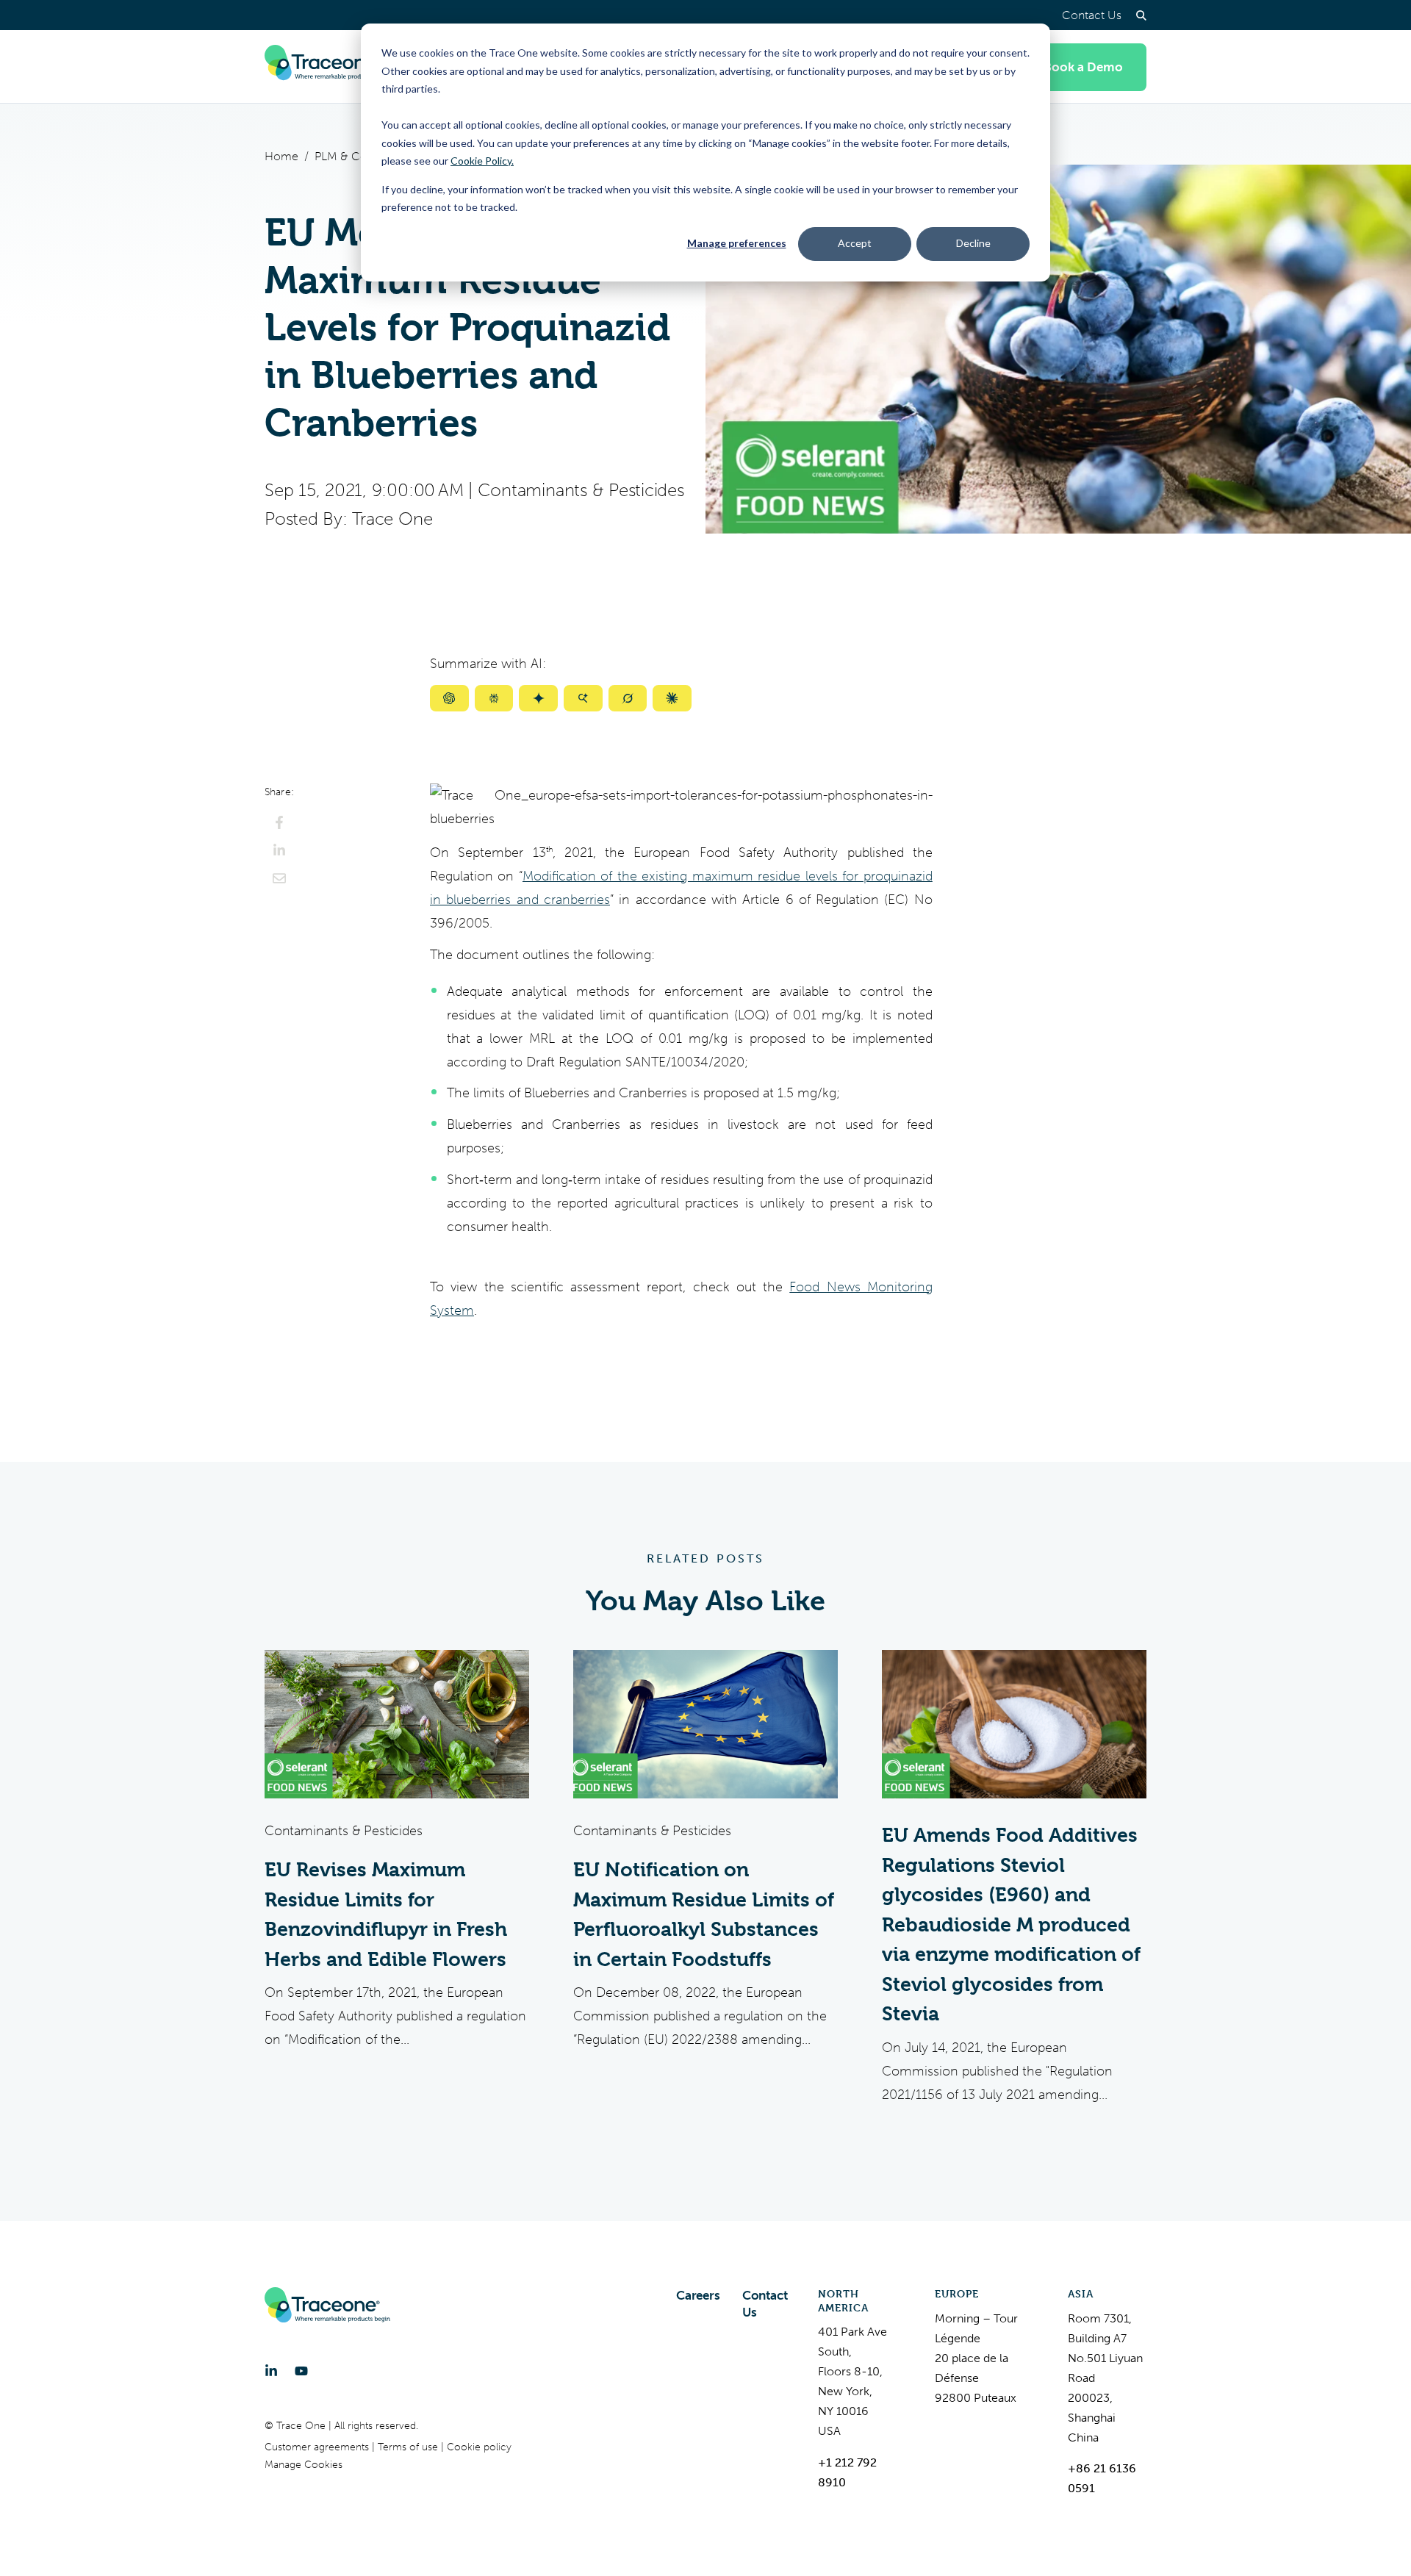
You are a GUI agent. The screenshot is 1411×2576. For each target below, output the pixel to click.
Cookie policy (479, 2447)
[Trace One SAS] (327, 67)
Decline (973, 243)
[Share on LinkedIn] (279, 850)
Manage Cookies (304, 2465)
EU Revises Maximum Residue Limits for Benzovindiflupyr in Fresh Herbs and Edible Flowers (386, 1915)
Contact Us (1092, 15)
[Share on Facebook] (279, 822)
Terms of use (409, 2447)
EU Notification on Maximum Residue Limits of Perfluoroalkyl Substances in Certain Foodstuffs (704, 1915)
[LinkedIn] (271, 2371)
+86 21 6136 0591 (1102, 2478)
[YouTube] (301, 2371)
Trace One (392, 519)
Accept (855, 243)
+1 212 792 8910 (847, 2472)
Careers (698, 2295)
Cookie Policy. (482, 161)
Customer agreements (318, 2447)
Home (281, 156)
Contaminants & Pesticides (581, 490)
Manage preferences (737, 243)
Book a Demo (1083, 67)
